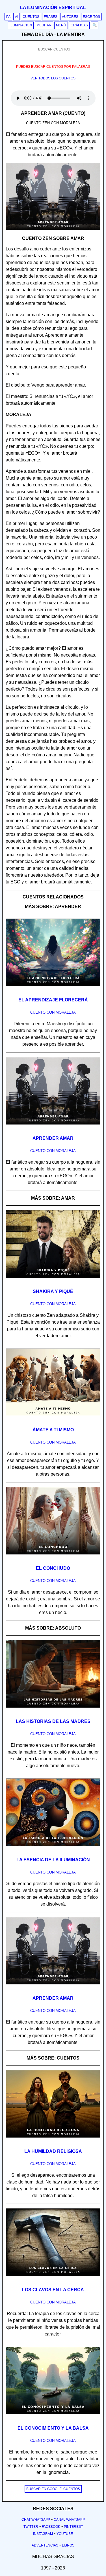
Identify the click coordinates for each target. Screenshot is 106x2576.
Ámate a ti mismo (53, 1430)
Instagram (43, 2534)
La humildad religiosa (53, 2151)
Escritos (91, 17)
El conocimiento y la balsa (53, 2428)
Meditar (44, 25)
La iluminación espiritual (53, 8)
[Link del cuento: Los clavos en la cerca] (53, 2278)
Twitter (31, 2527)
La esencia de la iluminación (53, 1860)
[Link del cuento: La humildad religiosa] (53, 2140)
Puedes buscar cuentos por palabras (53, 67)
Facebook (51, 2527)
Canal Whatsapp (69, 2520)
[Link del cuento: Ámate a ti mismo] (53, 1418)
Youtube (65, 2534)
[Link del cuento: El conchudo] (53, 1556)
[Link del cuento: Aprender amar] (53, 1126)
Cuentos (31, 17)
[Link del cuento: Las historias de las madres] (53, 1710)
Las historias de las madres (53, 1721)
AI (17, 17)
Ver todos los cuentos (53, 78)
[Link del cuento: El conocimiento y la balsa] (53, 2416)
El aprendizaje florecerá (53, 1000)
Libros (68, 2545)
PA (8, 17)
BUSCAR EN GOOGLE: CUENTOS (53, 2489)
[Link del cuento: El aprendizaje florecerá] (53, 988)
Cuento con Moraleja (53, 1012)
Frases (51, 17)
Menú (61, 25)
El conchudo (53, 1568)
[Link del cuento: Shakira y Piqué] (53, 1280)
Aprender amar (53, 1138)
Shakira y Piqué (53, 1291)
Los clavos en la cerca (53, 2290)
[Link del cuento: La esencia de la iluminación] (53, 1848)
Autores (70, 17)
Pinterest (73, 2527)
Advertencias (45, 2545)
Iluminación (21, 25)
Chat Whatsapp (36, 2520)
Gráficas (79, 25)
